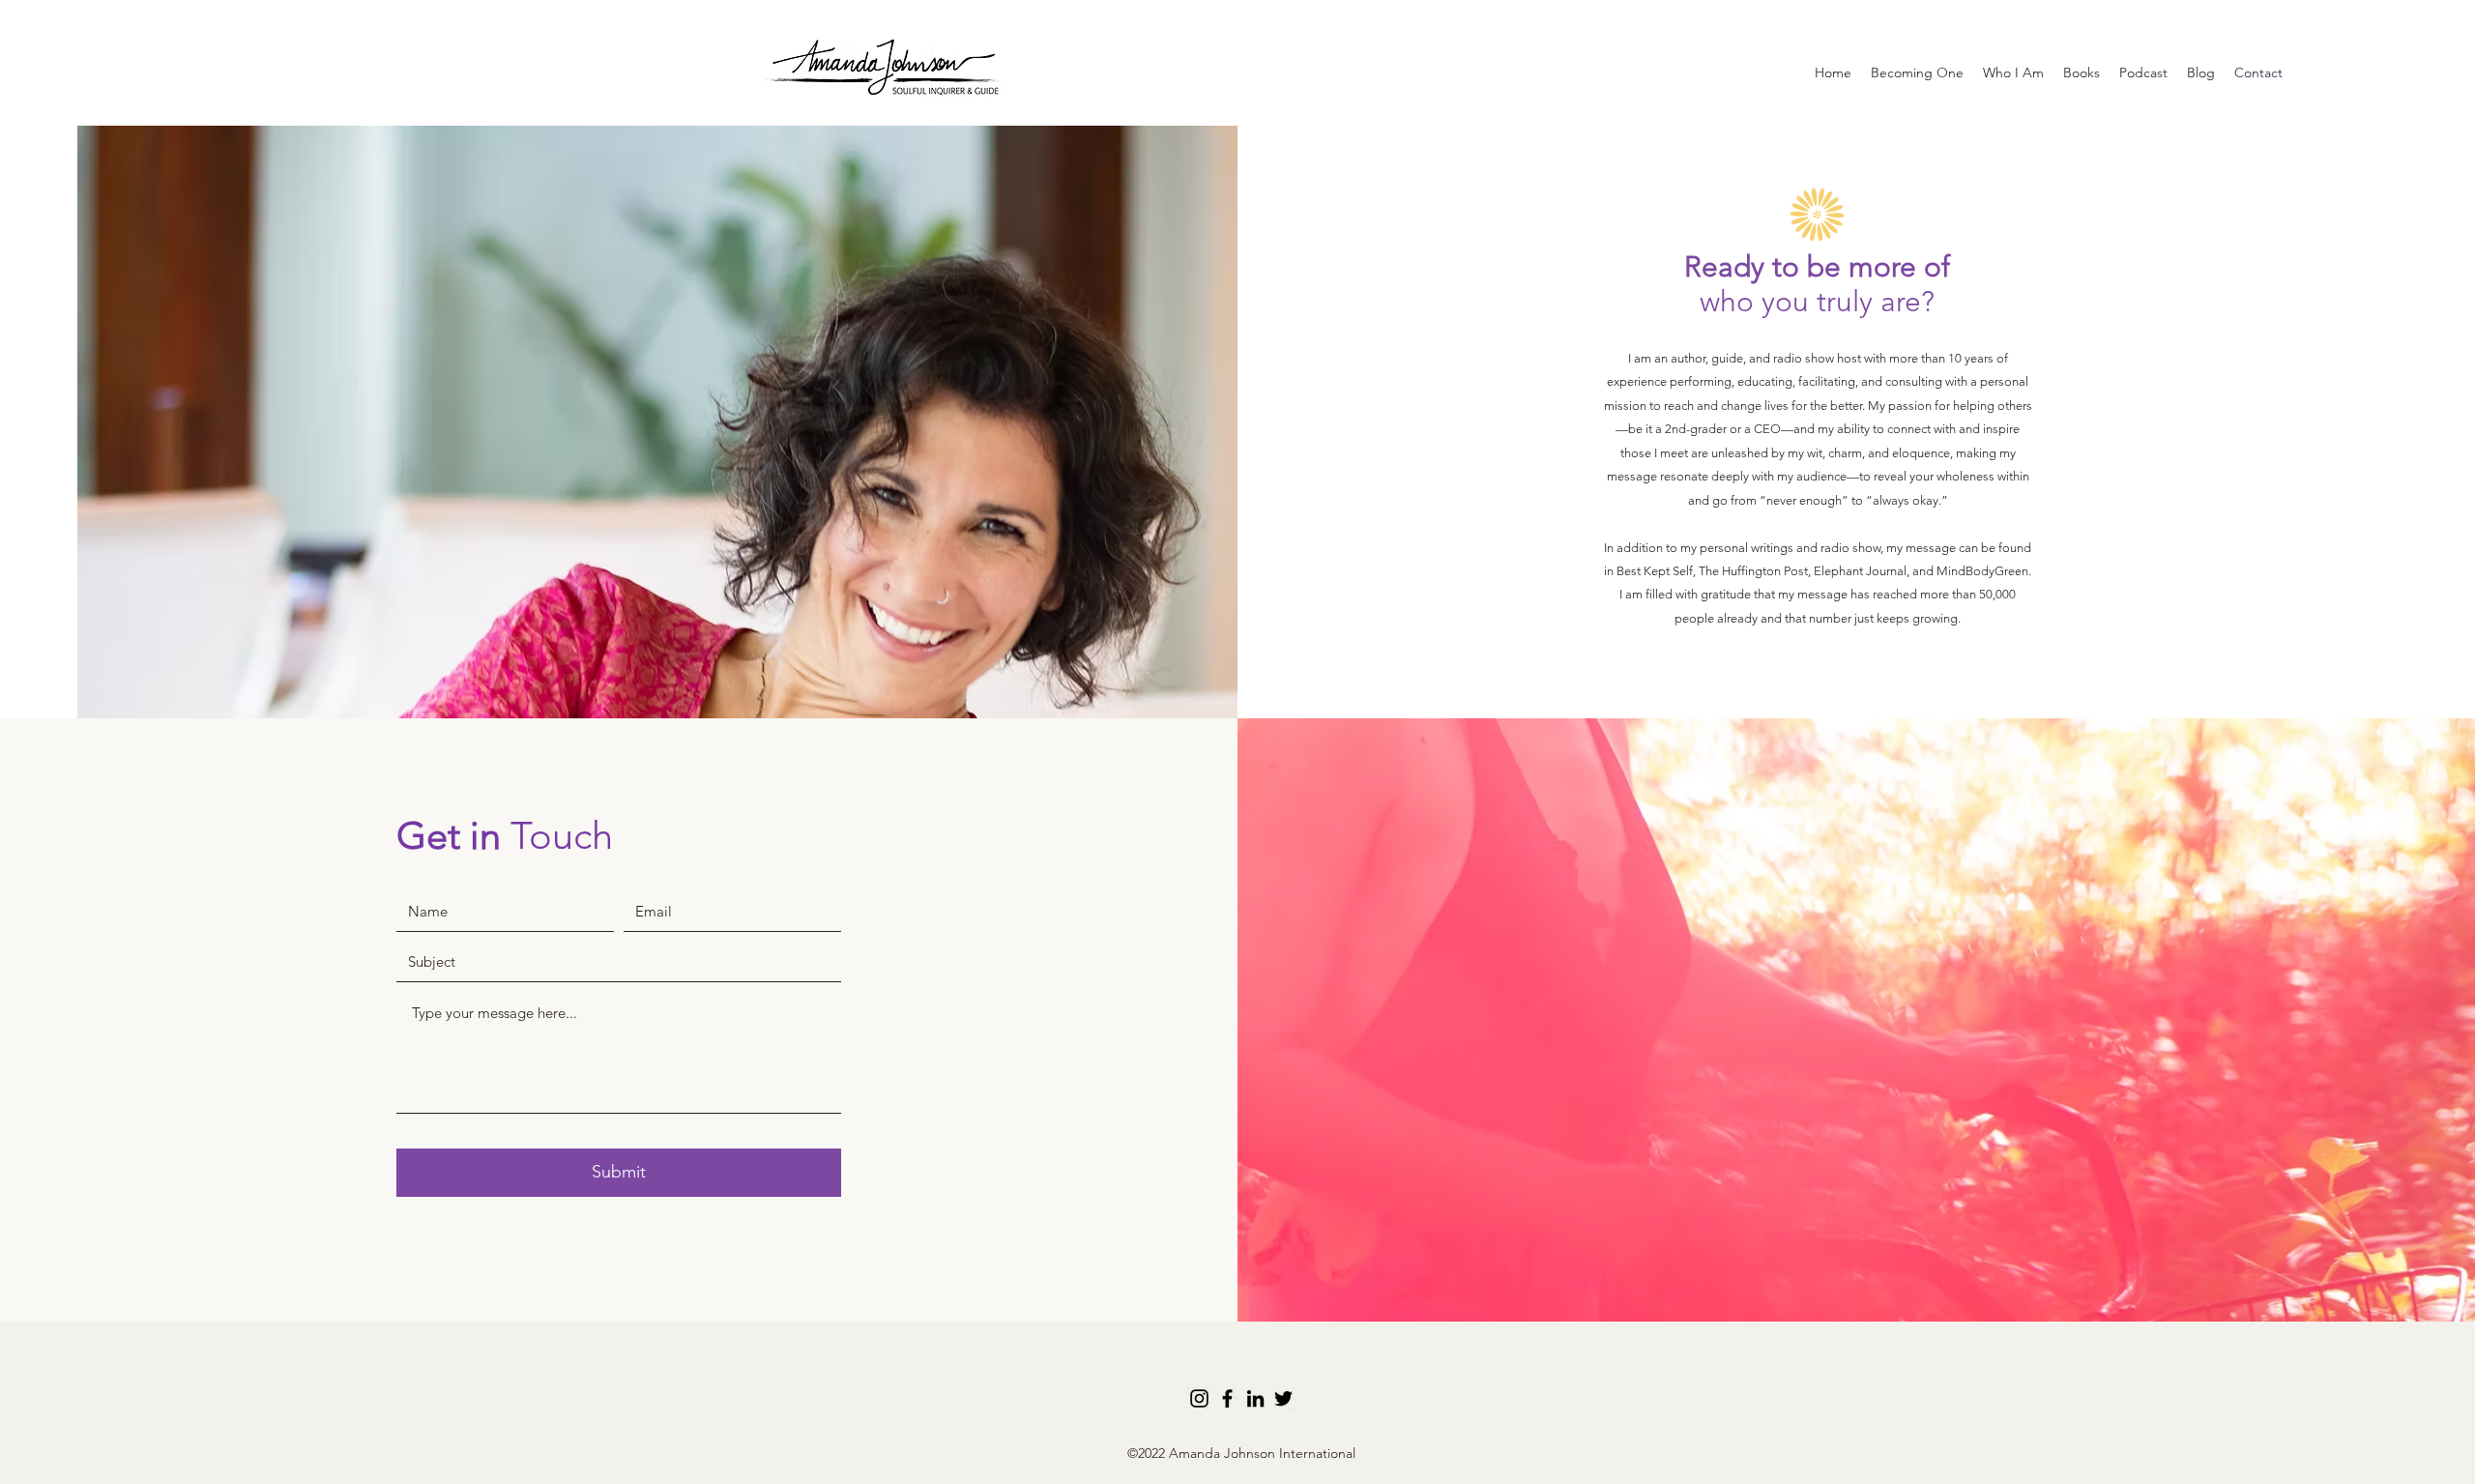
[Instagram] (1199, 1398)
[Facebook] (1227, 1398)
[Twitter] (1283, 1398)
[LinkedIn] (1255, 1398)
